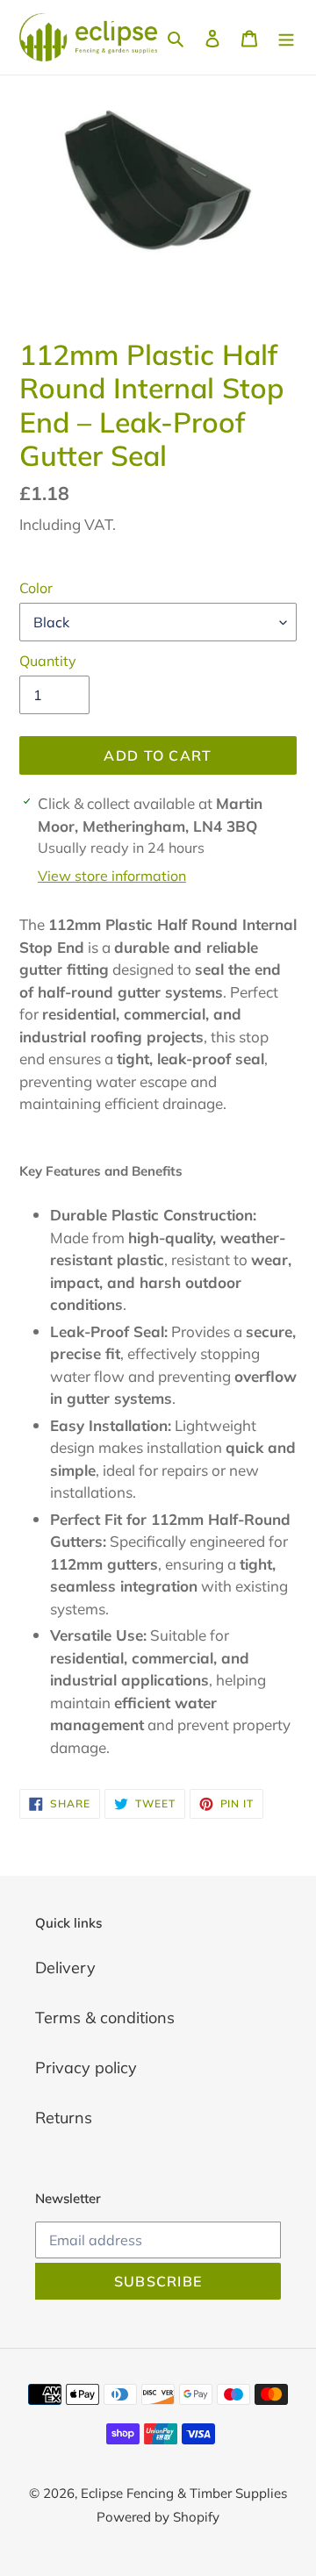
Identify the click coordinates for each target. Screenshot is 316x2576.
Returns (64, 2118)
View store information (112, 876)
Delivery (65, 1968)
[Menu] (286, 37)
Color (36, 588)
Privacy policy (86, 2068)
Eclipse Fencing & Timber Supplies (184, 2493)
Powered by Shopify (158, 2517)
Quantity (48, 661)
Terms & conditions (105, 2018)
